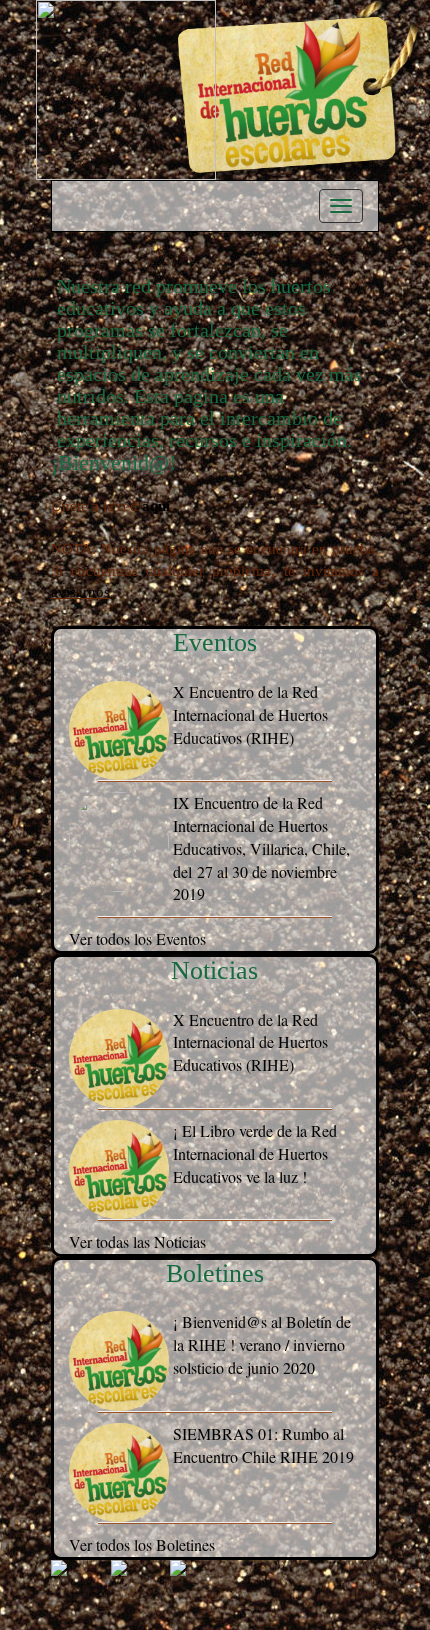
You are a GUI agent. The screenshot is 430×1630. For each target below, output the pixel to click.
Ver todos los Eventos (137, 938)
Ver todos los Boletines (142, 1544)
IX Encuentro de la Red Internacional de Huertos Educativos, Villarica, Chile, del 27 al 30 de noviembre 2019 (261, 848)
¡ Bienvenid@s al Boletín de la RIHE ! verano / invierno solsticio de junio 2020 (262, 1344)
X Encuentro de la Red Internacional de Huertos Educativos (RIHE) (250, 714)
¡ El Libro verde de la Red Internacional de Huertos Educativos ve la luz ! (255, 1153)
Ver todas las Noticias (137, 1241)
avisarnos (80, 592)
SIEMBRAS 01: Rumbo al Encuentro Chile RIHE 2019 (263, 1445)
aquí (156, 506)
